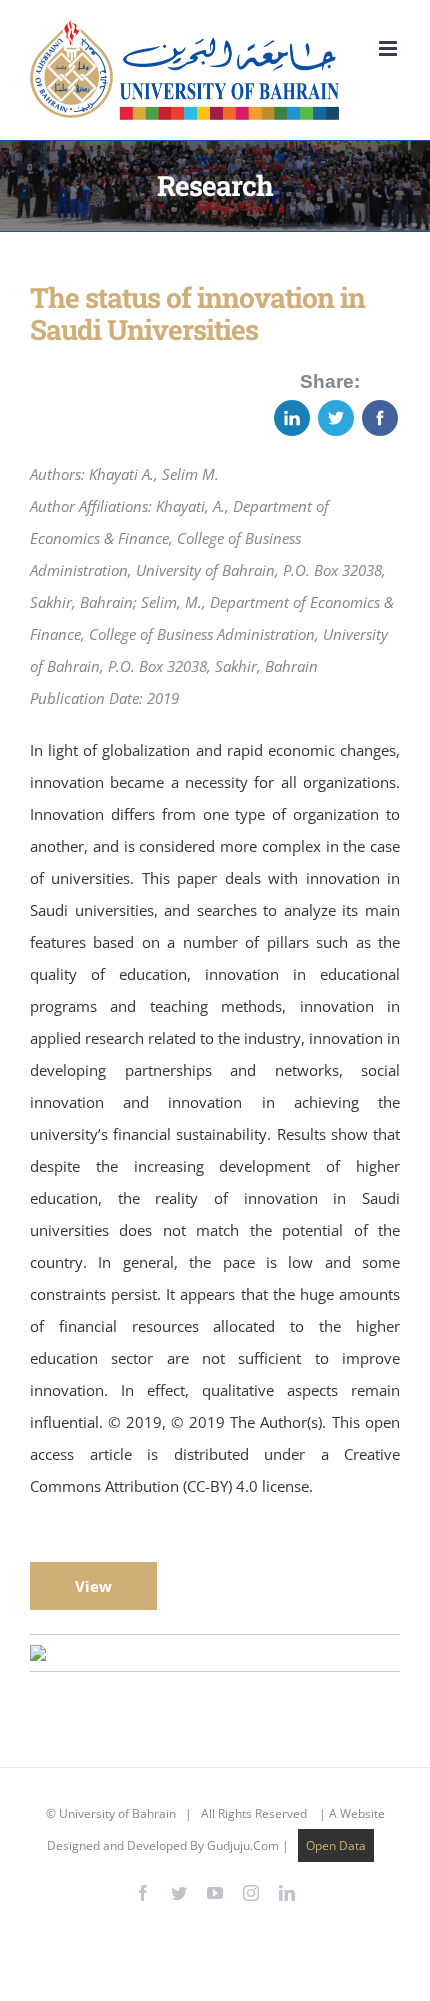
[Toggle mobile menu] (389, 48)
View (93, 1586)
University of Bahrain (117, 1813)
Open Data (336, 1845)
